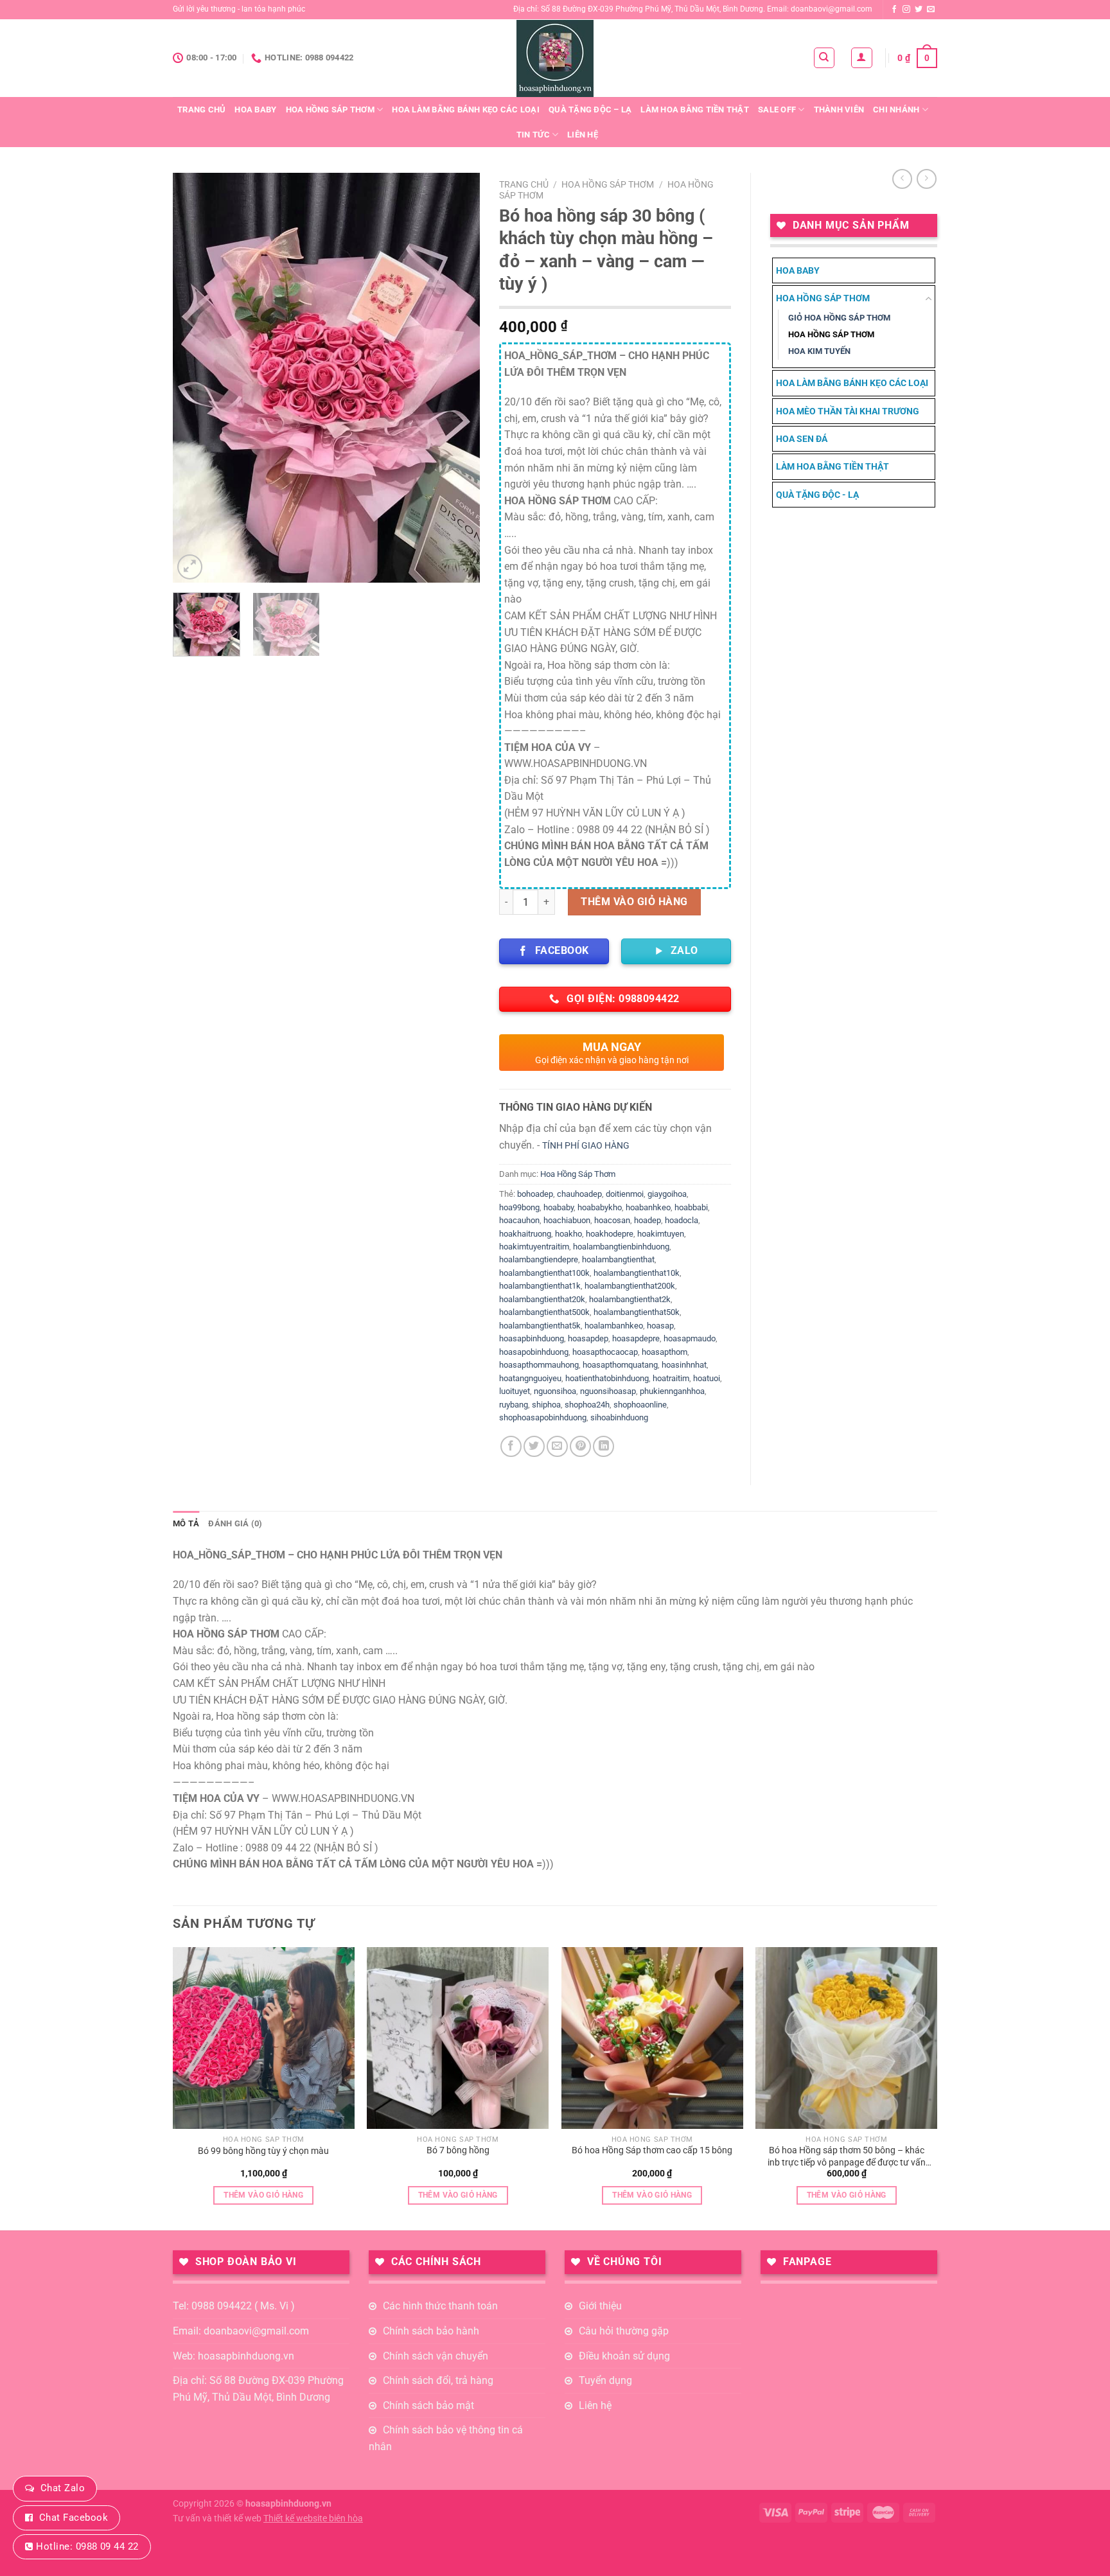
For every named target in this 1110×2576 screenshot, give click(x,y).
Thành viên (839, 110)
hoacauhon (519, 1220)
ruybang (514, 1405)
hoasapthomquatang (620, 1365)
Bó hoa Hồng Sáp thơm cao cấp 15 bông (652, 2150)
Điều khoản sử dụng (624, 2356)
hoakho (568, 1234)
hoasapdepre (636, 1338)
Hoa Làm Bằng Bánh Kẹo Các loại (466, 110)
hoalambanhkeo (614, 1326)
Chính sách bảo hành (431, 2331)
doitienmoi (625, 1194)
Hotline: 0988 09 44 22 (87, 2546)
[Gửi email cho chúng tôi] (931, 10)
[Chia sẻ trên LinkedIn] (603, 1446)
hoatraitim (671, 1378)
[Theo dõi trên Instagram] (906, 10)
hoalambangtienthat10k (637, 1273)
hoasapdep (588, 1338)
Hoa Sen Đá (802, 439)
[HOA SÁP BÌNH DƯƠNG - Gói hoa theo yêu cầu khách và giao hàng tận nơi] (555, 58)
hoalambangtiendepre (539, 1259)
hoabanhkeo (648, 1207)
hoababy (559, 1207)
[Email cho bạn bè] (557, 1446)
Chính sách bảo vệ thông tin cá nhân (446, 2438)
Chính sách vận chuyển (436, 2356)
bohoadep (535, 1194)
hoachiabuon (567, 1220)
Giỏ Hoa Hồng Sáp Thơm (839, 318)
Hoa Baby (255, 110)
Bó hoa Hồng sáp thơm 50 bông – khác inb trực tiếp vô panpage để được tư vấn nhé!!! (847, 2157)
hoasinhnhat (684, 1365)
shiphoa (546, 1405)
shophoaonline (640, 1405)
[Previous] (195, 378)
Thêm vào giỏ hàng (634, 902)
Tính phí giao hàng (586, 1146)
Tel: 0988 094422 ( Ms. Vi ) (234, 2306)
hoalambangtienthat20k (542, 1299)
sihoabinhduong (619, 1417)
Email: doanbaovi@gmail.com (241, 2331)
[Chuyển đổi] (929, 299)
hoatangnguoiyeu (530, 1378)
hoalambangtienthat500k (544, 1312)
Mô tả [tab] (186, 1523)
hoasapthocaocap (605, 1352)
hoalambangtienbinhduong (621, 1247)
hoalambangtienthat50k (637, 1312)
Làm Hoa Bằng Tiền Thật (695, 110)
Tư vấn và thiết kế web (218, 2519)
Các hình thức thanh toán (440, 2306)
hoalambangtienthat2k (630, 1299)
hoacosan (612, 1220)
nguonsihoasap (608, 1391)
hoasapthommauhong (539, 1365)
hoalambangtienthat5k (540, 1326)
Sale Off (777, 110)
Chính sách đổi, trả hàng (438, 2380)
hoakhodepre (610, 1234)
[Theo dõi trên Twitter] (919, 10)
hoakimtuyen (661, 1234)
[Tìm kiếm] (824, 58)
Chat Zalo (63, 2488)
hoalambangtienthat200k (630, 1286)
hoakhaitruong (525, 1234)
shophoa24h (587, 1405)
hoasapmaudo (690, 1338)
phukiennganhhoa (672, 1391)
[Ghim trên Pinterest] (580, 1446)
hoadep (647, 1220)
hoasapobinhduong (534, 1352)
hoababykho (600, 1207)
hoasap (660, 1326)
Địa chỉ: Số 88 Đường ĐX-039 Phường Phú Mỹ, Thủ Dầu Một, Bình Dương (258, 2389)
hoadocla (682, 1220)
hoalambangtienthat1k (540, 1286)
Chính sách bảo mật (428, 2405)
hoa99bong (519, 1207)
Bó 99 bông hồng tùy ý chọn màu (263, 2151)
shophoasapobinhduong (543, 1417)
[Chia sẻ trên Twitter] (534, 1446)
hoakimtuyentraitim (534, 1247)
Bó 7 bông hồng (458, 2150)
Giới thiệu (600, 2306)
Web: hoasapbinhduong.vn (233, 2356)
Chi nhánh (896, 110)
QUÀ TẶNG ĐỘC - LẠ (817, 495)
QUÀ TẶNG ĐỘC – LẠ (590, 110)
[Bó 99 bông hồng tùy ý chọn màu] (264, 2038)
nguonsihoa (555, 1391)
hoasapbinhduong (532, 1338)
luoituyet (515, 1391)
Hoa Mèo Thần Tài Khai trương (848, 411)
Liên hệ (583, 135)
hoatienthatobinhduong (607, 1378)
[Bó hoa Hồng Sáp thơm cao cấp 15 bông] (652, 2038)
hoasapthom (665, 1352)
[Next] (458, 378)
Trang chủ (201, 110)
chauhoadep (579, 1194)
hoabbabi (691, 1207)
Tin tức (533, 135)
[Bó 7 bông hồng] (458, 2038)
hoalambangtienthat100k (544, 1273)
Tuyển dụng (605, 2380)
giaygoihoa (667, 1194)
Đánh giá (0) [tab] (235, 1523)
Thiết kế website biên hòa (313, 2519)
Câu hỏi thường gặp (624, 2331)
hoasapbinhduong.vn (288, 2504)
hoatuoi (707, 1378)
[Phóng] (190, 567)
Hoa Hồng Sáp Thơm (330, 110)
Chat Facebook (74, 2518)
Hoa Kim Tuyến (819, 351)
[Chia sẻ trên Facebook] (511, 1446)
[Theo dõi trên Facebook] (894, 10)
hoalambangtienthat (618, 1259)
